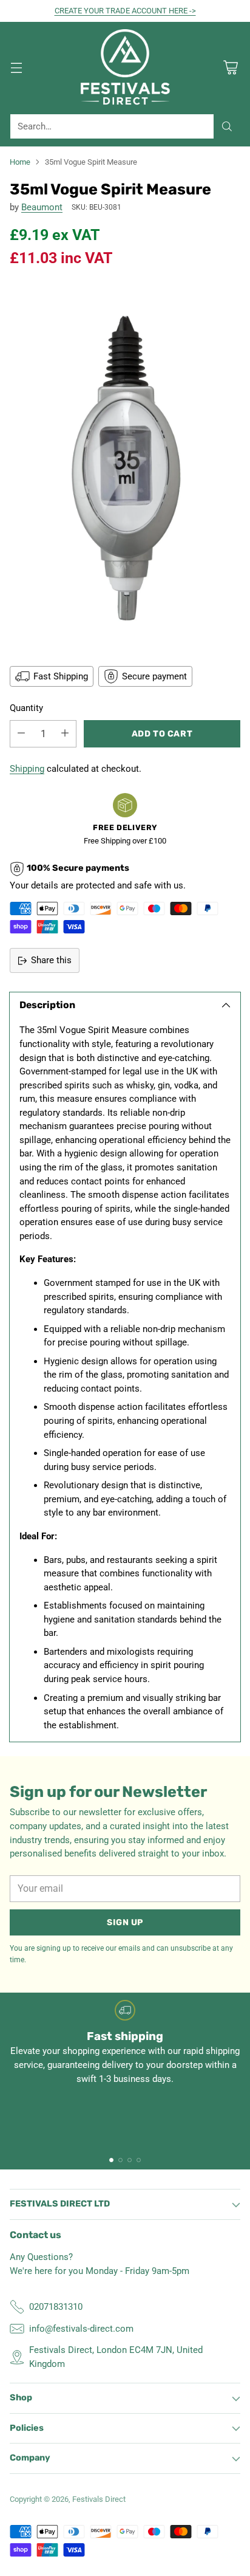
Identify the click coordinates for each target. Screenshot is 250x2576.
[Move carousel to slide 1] (111, 2160)
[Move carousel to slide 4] (139, 2160)
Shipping (27, 769)
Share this (51, 960)
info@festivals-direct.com (81, 2329)
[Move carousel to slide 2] (120, 2160)
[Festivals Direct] (125, 68)
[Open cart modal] (230, 68)
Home (20, 162)
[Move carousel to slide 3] (130, 2160)
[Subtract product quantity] (21, 734)
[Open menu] (16, 68)
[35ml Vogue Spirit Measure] (125, 465)
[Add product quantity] (65, 734)
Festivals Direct (99, 2499)
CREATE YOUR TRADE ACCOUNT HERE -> (125, 11)
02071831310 (56, 2307)
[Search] (227, 126)
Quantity (26, 708)
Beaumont (42, 207)
